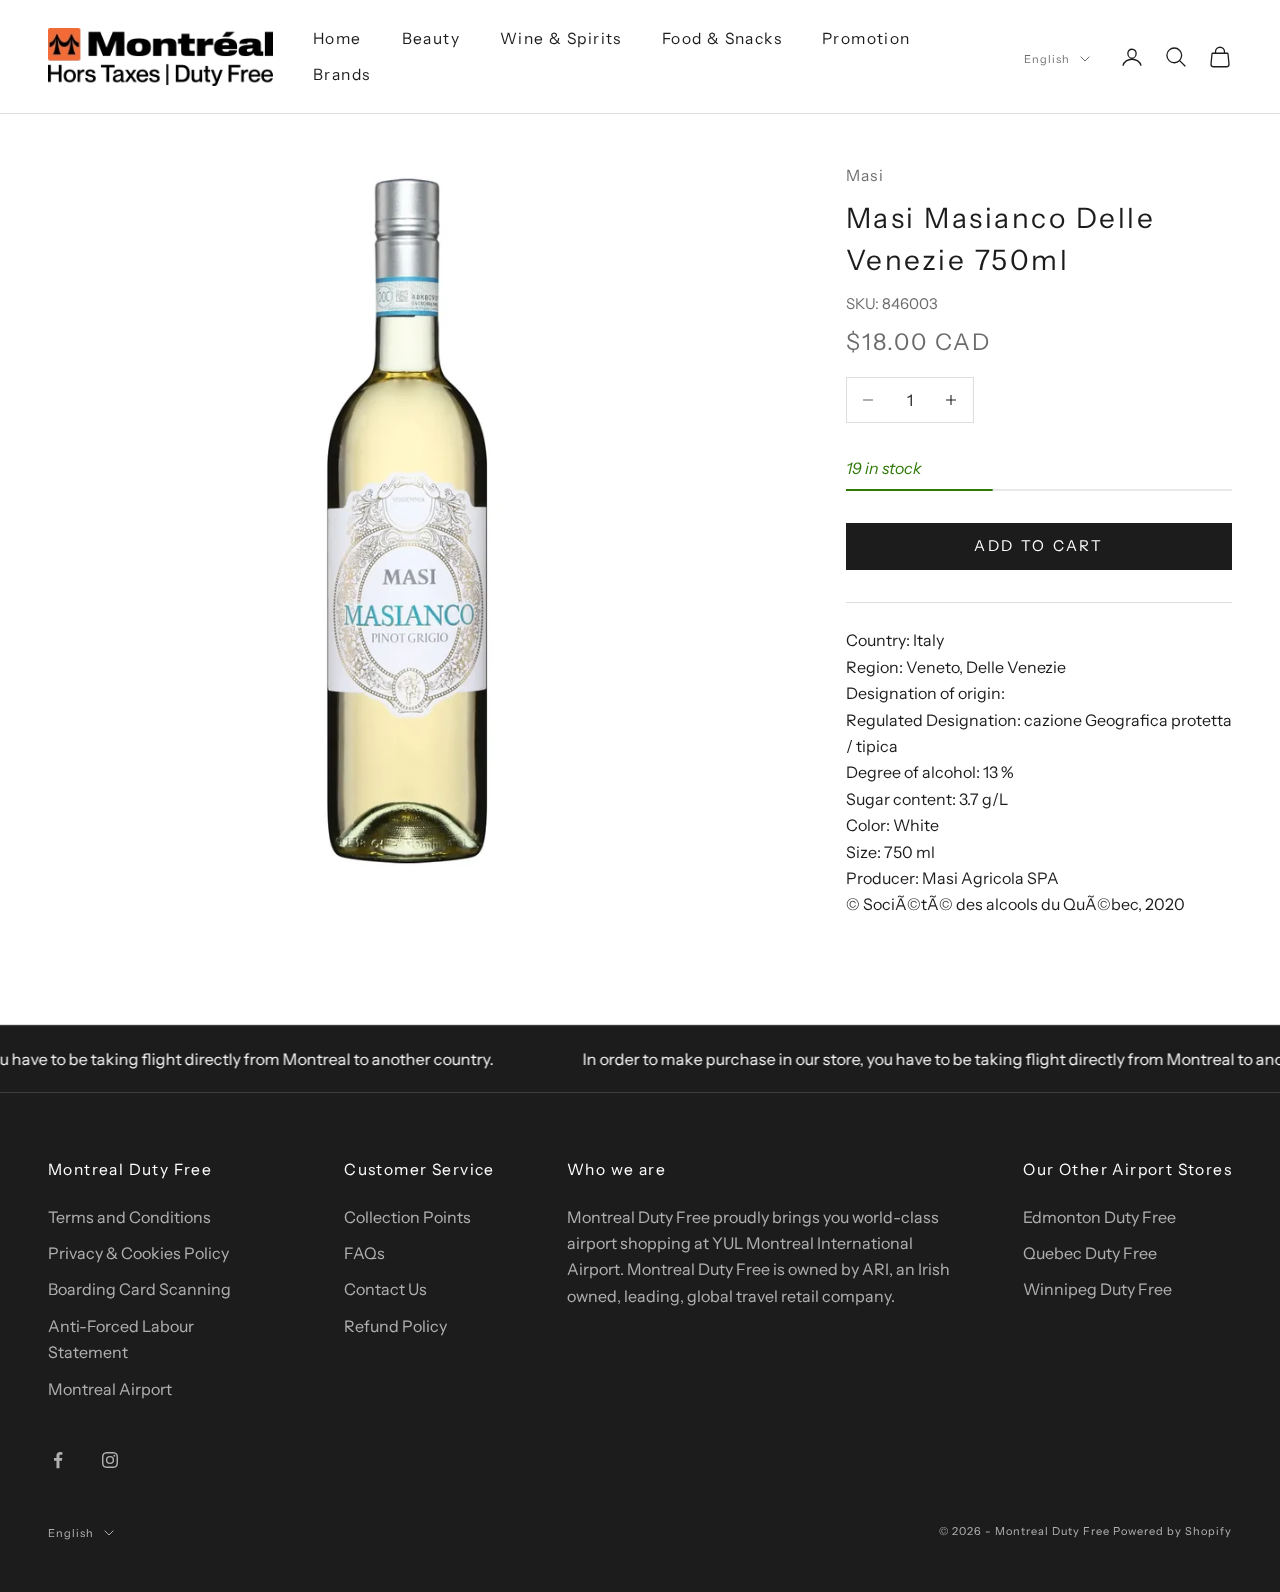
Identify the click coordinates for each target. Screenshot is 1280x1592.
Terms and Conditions (129, 1217)
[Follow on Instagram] (110, 1460)
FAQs (364, 1253)
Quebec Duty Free (1090, 1253)
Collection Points (407, 1217)
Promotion (866, 38)
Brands (341, 74)
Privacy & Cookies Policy (138, 1253)
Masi (865, 175)
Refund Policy (395, 1326)
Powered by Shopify (1172, 1531)
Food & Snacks (722, 38)
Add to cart (1039, 545)
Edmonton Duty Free (1099, 1217)
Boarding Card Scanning (139, 1289)
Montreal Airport (110, 1389)
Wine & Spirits (561, 38)
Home (337, 38)
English (1047, 59)
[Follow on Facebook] (58, 1460)
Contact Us (385, 1289)
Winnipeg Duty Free (1097, 1289)
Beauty (431, 38)
